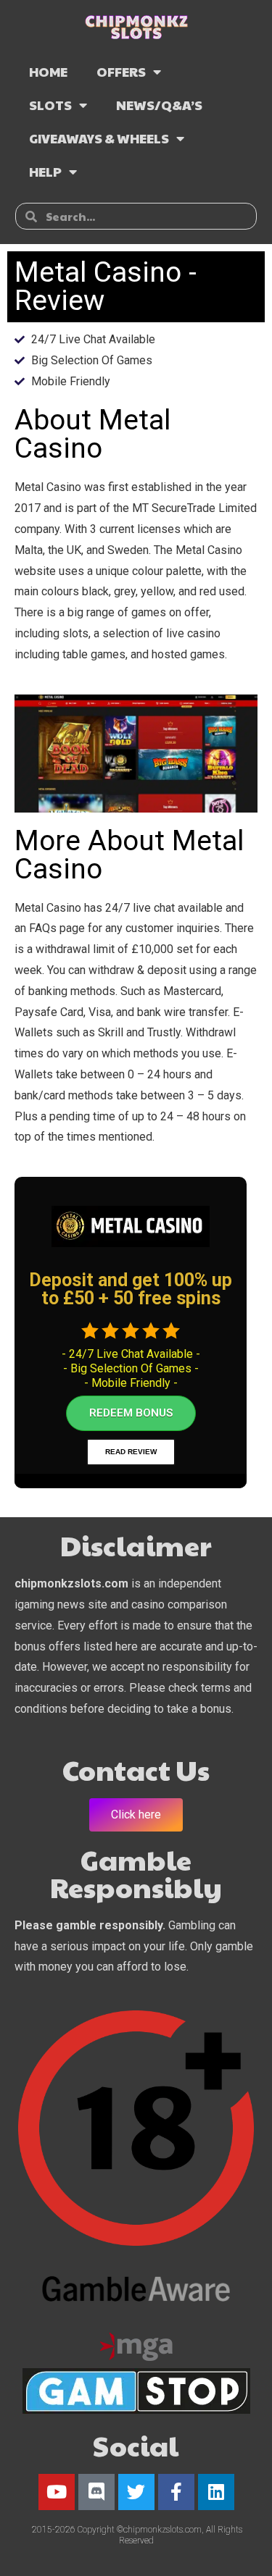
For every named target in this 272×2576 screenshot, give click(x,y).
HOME (48, 71)
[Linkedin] (216, 2492)
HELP (45, 171)
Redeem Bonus (131, 1413)
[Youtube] (57, 2492)
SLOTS (50, 105)
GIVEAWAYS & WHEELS (99, 138)
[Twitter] (136, 2492)
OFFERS (121, 71)
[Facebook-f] (176, 2492)
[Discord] (96, 2492)
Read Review (131, 1452)
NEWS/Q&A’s (159, 105)
